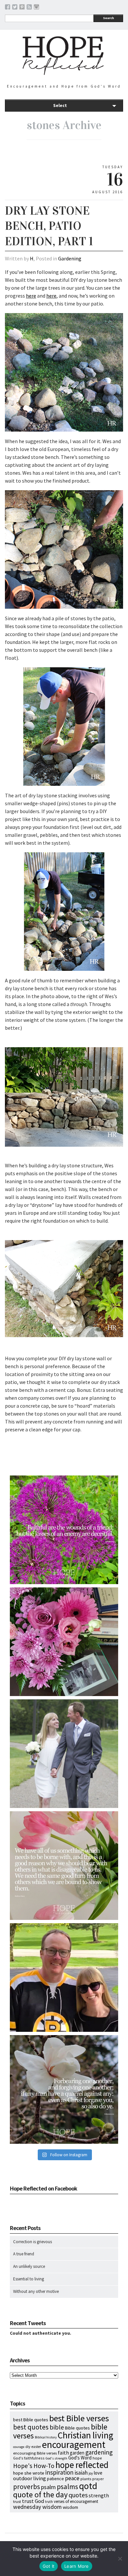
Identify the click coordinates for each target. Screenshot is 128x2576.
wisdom (70, 2507)
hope (97, 2458)
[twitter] (15, 8)
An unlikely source (29, 2266)
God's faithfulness (29, 2458)
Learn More (77, 2566)
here (31, 296)
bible (57, 2427)
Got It (49, 2566)
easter (36, 2447)
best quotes (31, 2427)
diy (28, 2446)
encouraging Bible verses (35, 2453)
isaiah (81, 2473)
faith (63, 2453)
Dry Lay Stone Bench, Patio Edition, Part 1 (49, 226)
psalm (48, 2487)
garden (77, 2453)
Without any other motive (36, 2291)
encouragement (74, 2444)
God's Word (80, 2458)
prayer (98, 2479)
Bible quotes (77, 2428)
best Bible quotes (31, 2420)
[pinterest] (22, 8)
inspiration (59, 2472)
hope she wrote (29, 2473)
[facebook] (8, 8)
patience (55, 2479)
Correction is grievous (32, 2242)
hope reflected (82, 2465)
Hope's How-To (34, 2466)
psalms (67, 2487)
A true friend (24, 2254)
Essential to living (29, 2279)
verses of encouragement (76, 2501)
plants (86, 2479)
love (98, 2473)
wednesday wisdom (37, 2507)
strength (99, 2495)
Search (108, 18)
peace (72, 2478)
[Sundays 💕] (64, 1978)
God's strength (56, 2458)
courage (19, 2447)
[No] (120, 2559)
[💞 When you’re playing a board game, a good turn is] (64, 1866)
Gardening (70, 258)
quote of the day (40, 2495)
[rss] (29, 8)
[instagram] (36, 8)
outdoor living (30, 2478)
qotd (88, 2486)
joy (91, 2473)
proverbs (27, 2487)
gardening (99, 2452)
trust (17, 2501)
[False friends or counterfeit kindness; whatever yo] (64, 1530)
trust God (33, 2501)
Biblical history (46, 2437)
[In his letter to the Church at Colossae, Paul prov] (64, 2089)
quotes (78, 2495)
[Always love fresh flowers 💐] (64, 1642)
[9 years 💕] (64, 1754)
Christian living (85, 2435)
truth (49, 2502)
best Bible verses (79, 2418)
